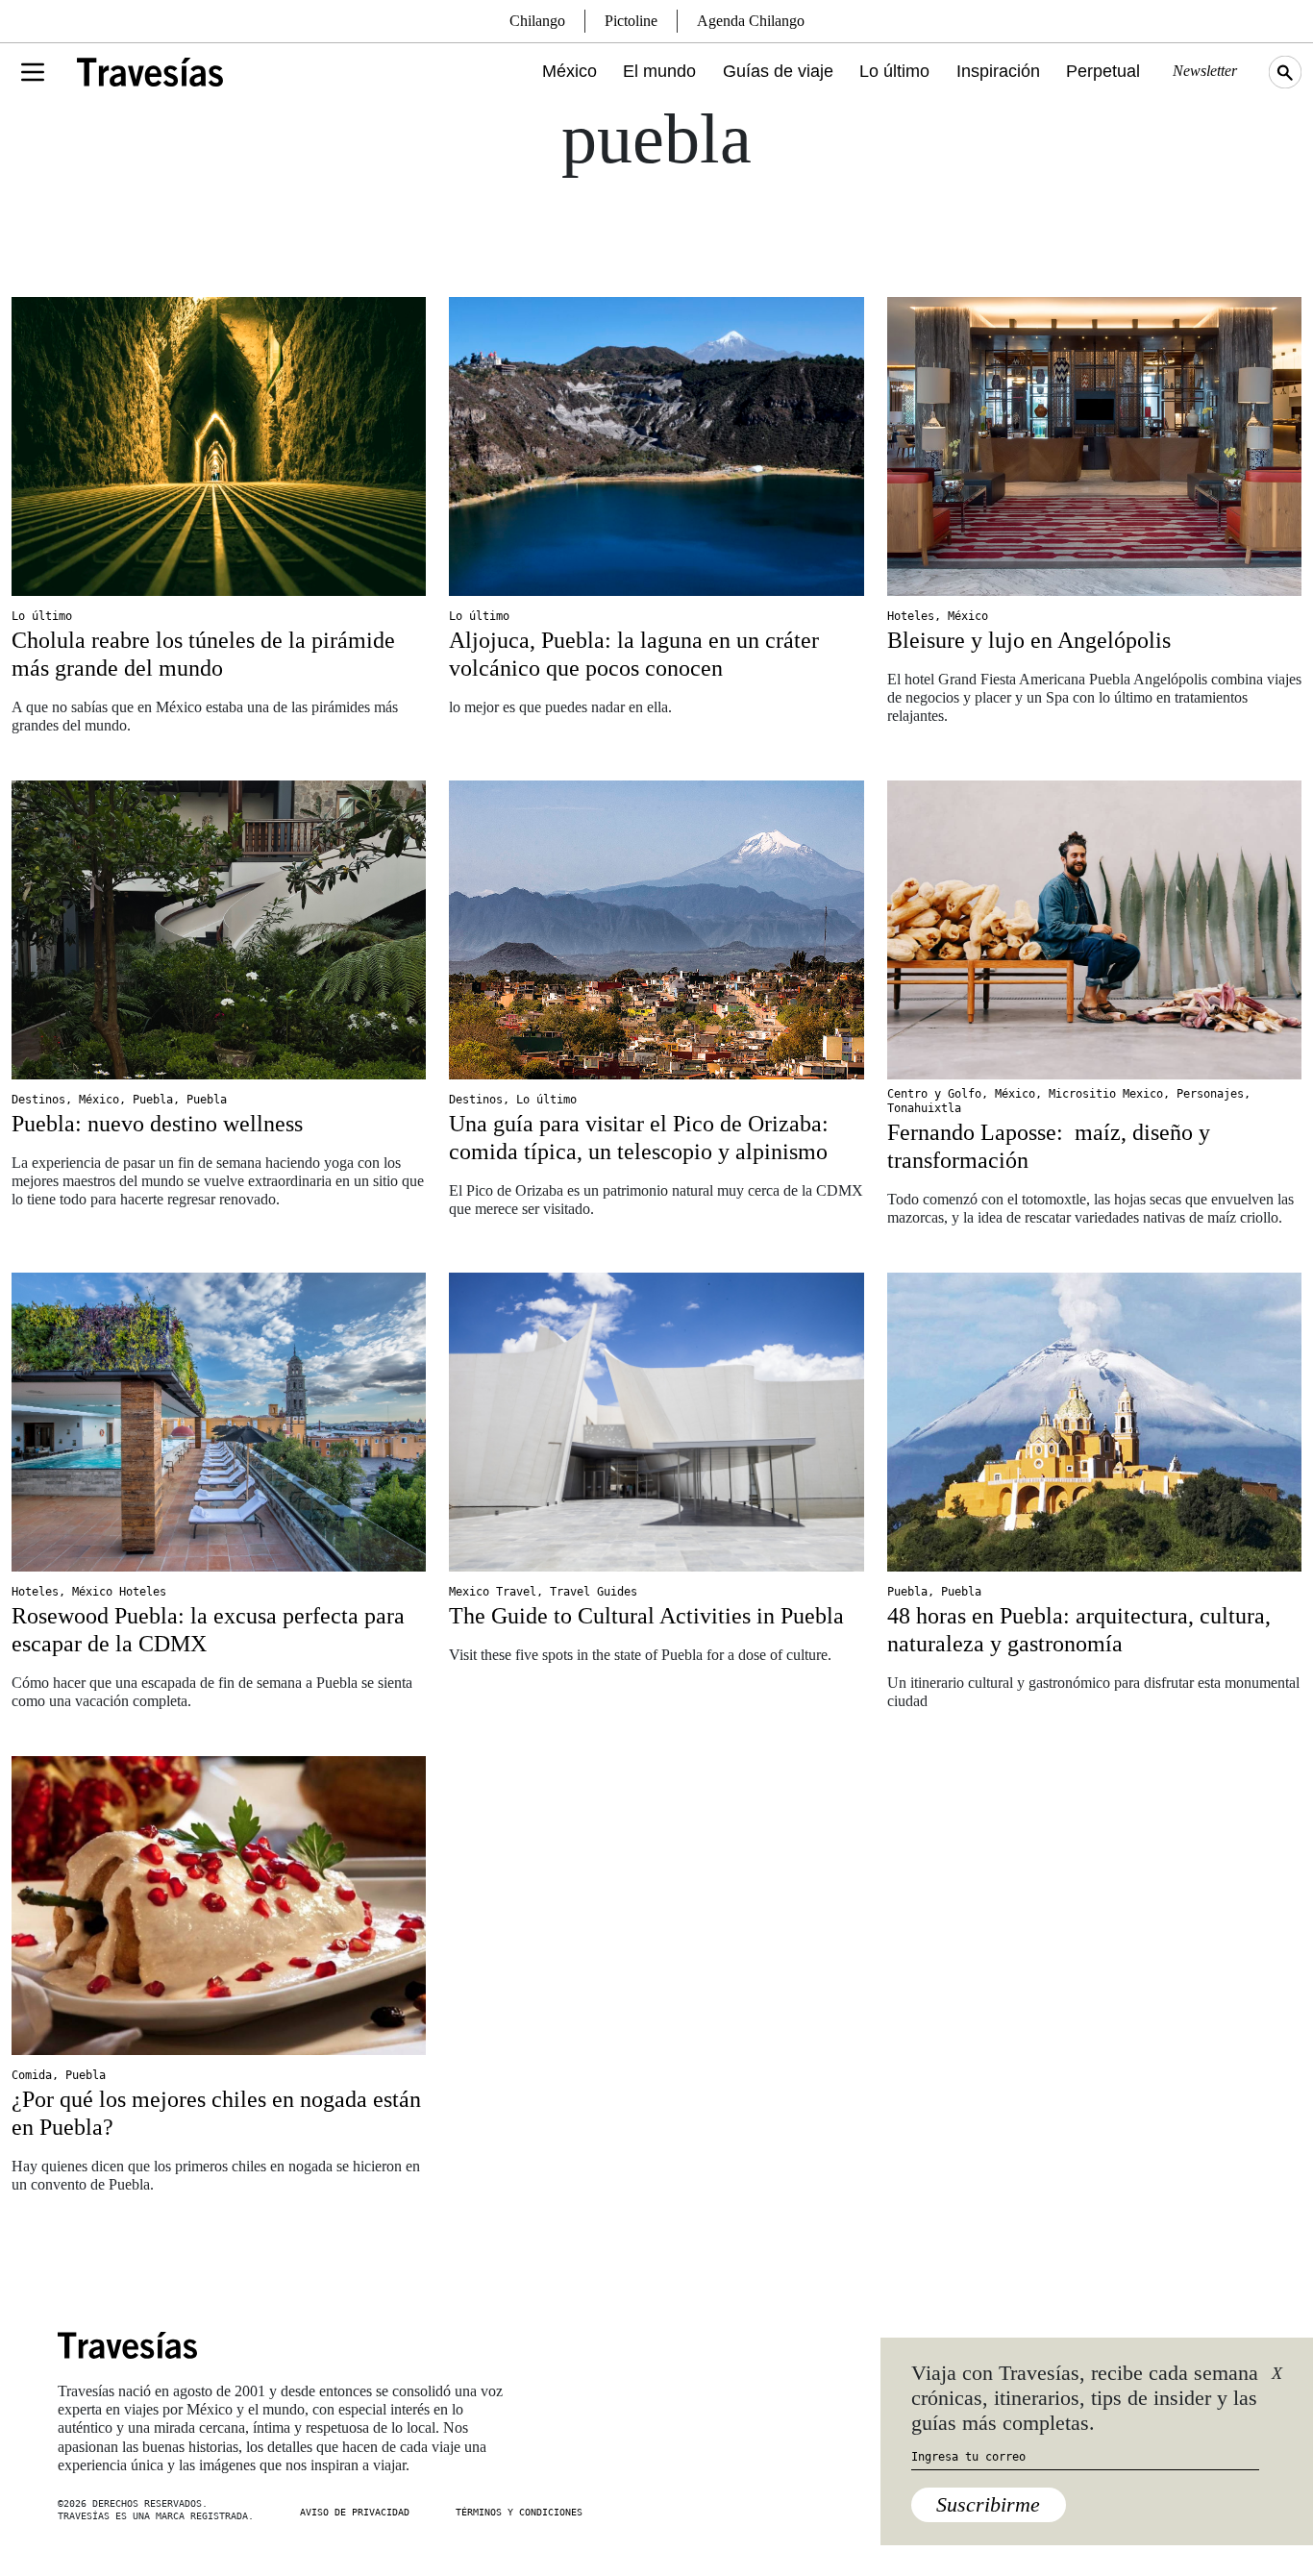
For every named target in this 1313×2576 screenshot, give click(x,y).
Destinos (38, 1100)
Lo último (894, 71)
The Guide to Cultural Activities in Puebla (646, 1616)
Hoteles (911, 616)
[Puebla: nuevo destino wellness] (219, 930)
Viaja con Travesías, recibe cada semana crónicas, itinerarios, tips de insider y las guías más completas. (1085, 2398)
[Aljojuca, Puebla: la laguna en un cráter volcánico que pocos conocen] (656, 446)
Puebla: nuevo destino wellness (157, 1124)
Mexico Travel (493, 1592)
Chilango (537, 21)
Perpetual (1103, 71)
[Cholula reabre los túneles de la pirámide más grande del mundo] (219, 446)
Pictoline (631, 21)
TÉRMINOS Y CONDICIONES (519, 2512)
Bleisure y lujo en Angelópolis (1029, 640)
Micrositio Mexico (1106, 1094)
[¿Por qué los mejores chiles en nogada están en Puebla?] (219, 1906)
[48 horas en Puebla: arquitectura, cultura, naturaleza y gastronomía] (1094, 1422)
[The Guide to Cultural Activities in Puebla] (656, 1422)
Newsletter (1205, 71)
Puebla (153, 1100)
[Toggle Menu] (33, 72)
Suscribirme (988, 2504)
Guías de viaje (778, 71)
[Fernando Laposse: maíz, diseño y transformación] (1094, 930)
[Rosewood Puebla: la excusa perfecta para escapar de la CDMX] (219, 1422)
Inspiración (998, 71)
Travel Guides (594, 1592)
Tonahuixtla (924, 1108)
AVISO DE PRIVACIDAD (355, 2512)
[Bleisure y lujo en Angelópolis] (1094, 446)
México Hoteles (119, 1592)
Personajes (1210, 1094)
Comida (32, 2075)
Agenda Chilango (751, 21)
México (570, 71)
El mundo (659, 71)
